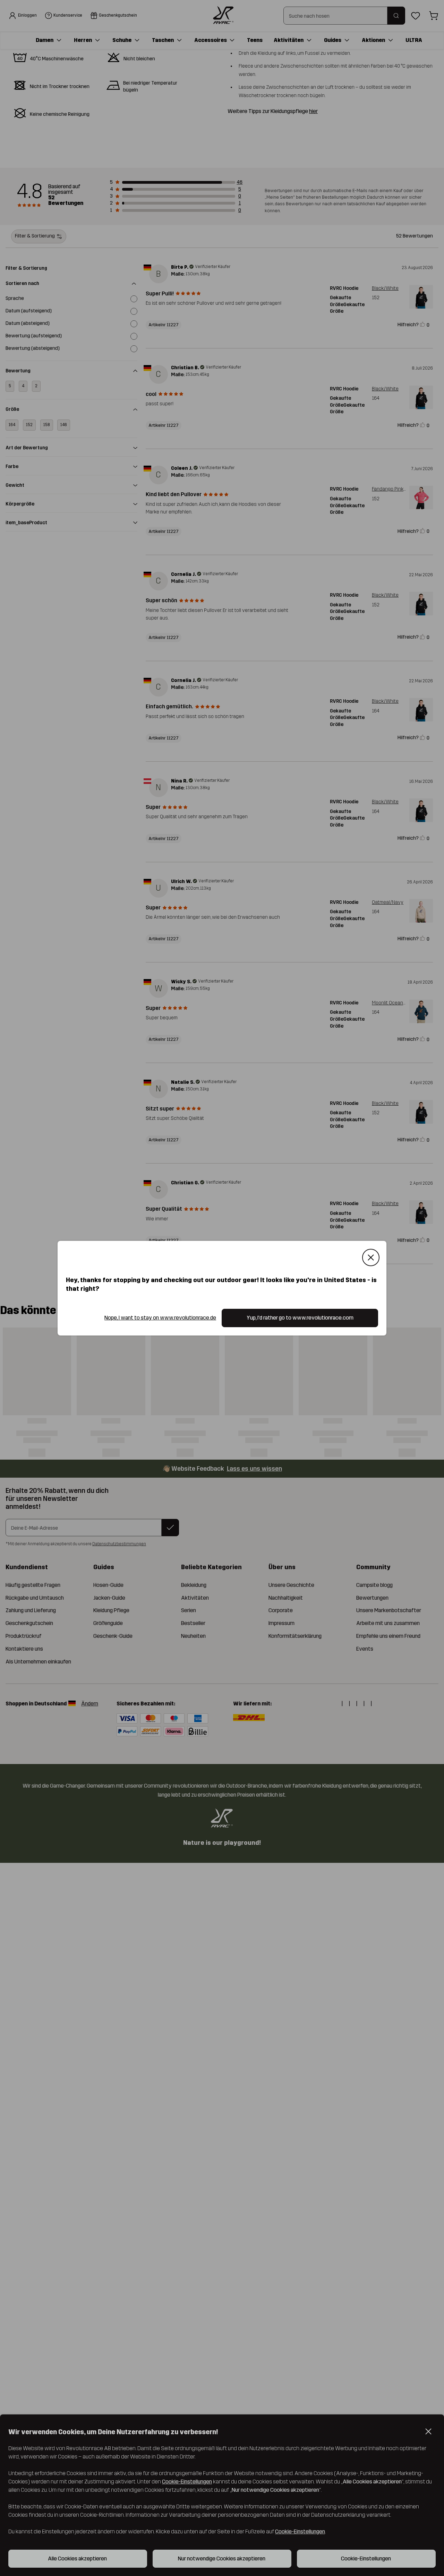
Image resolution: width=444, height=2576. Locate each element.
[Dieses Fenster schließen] (371, 1257)
